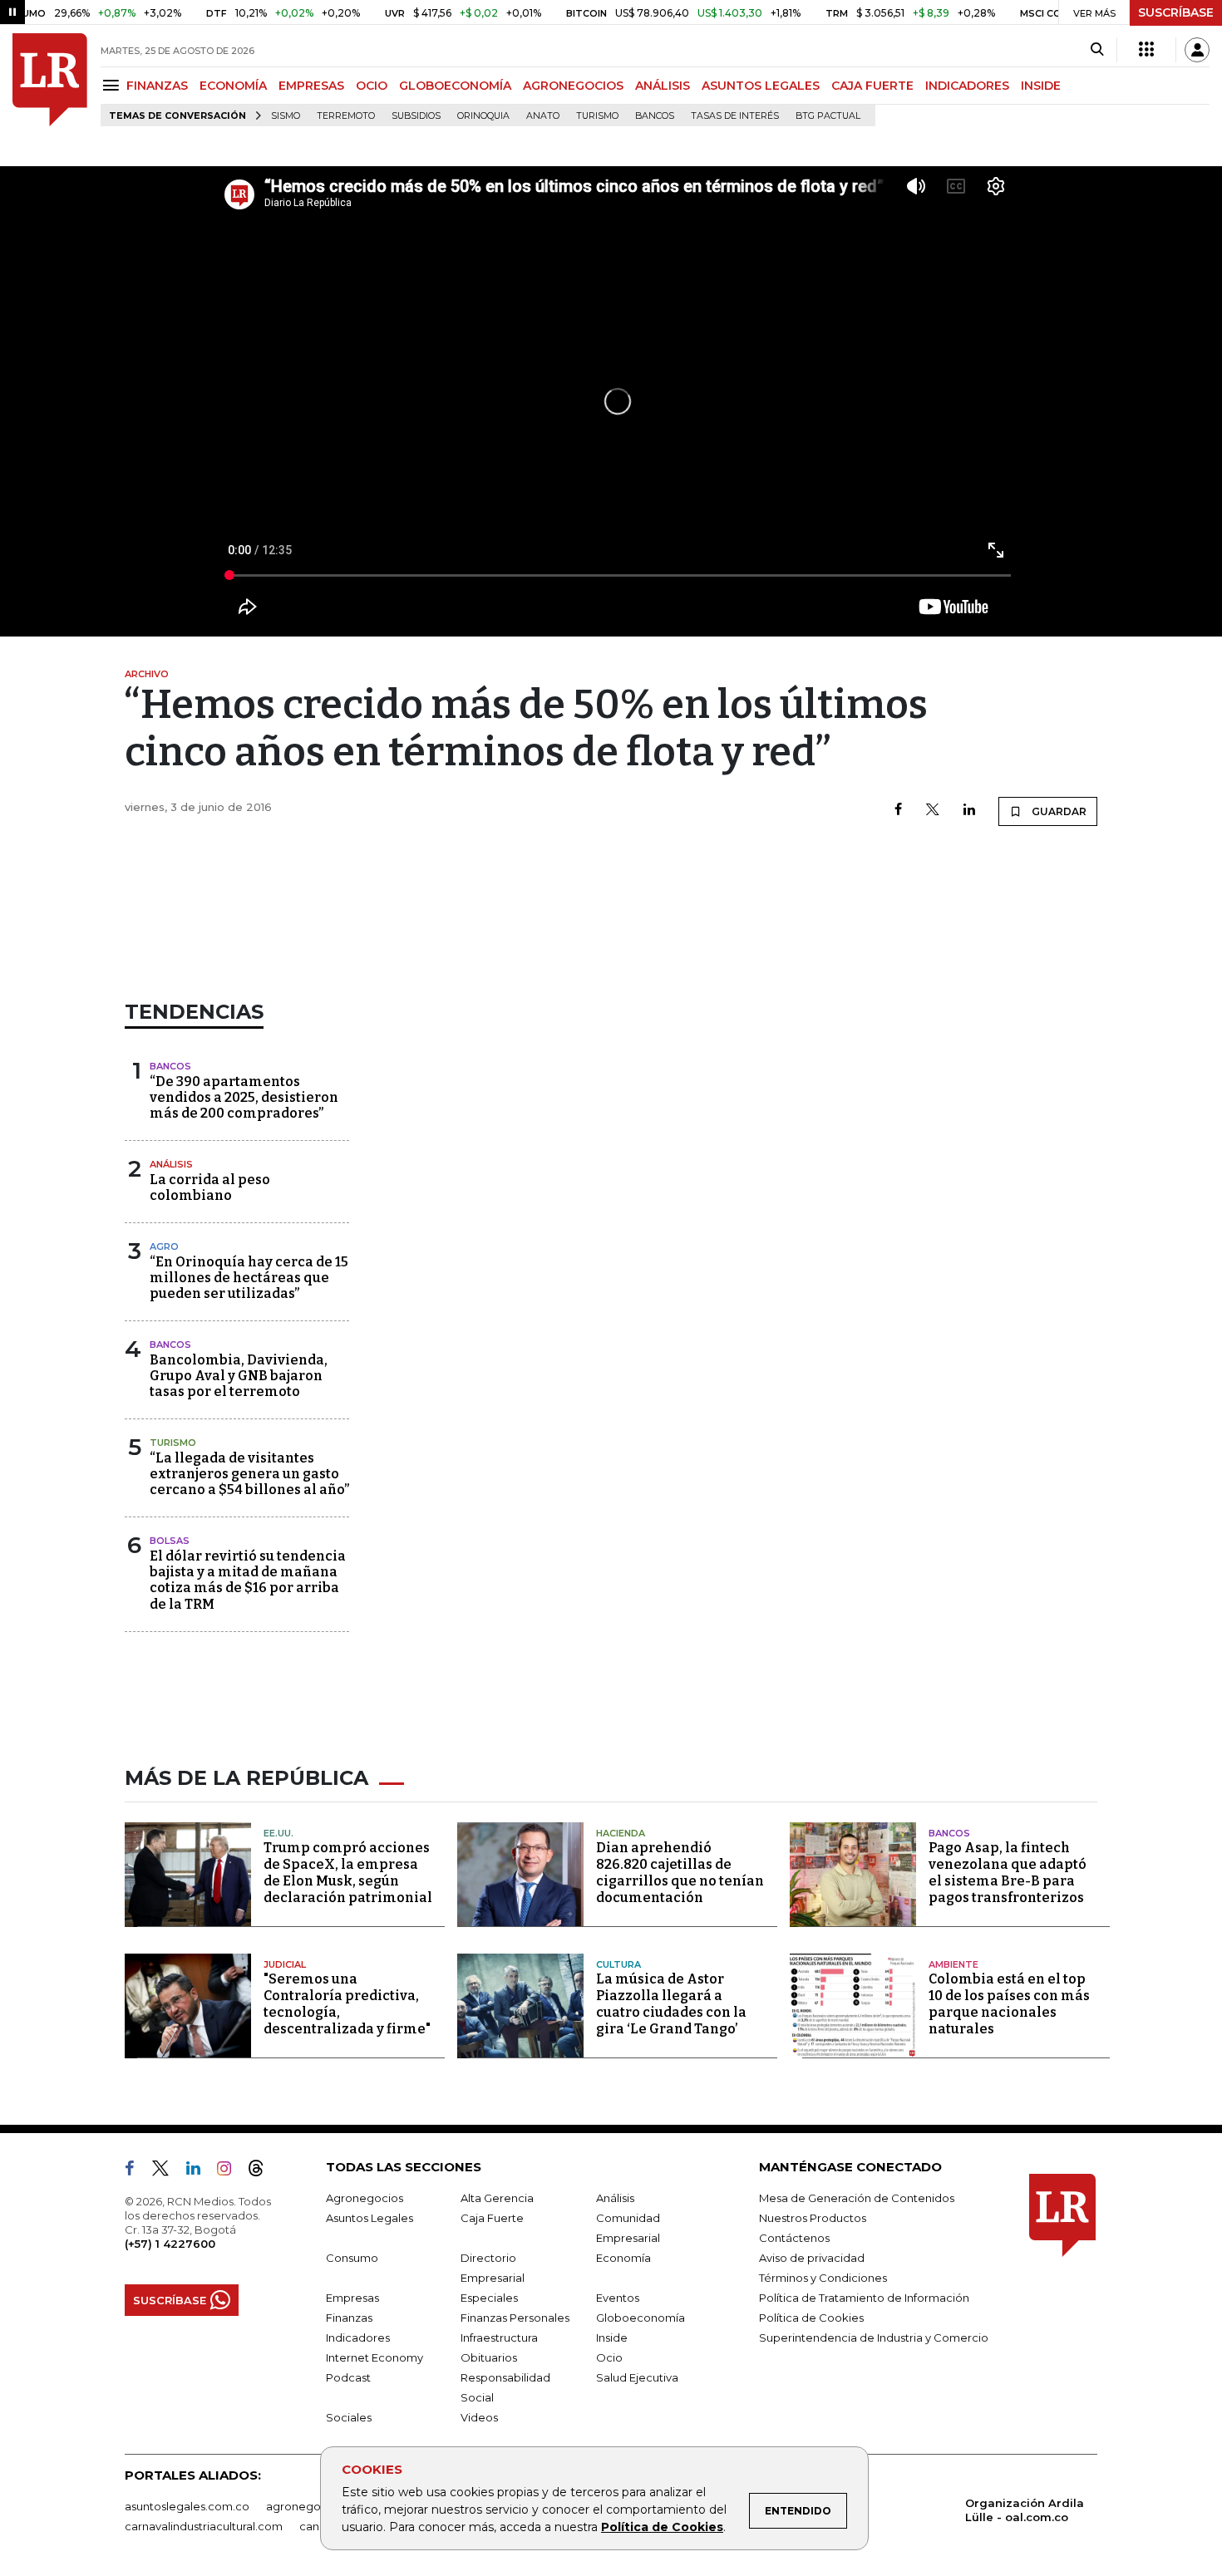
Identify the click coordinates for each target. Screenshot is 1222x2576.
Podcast (348, 2377)
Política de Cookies (662, 2527)
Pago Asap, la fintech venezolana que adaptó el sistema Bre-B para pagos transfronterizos (1008, 1873)
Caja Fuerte (492, 2218)
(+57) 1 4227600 (170, 2244)
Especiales (489, 2298)
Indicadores (358, 2338)
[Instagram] (231, 2171)
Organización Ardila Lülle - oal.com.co (1025, 2510)
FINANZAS (157, 86)
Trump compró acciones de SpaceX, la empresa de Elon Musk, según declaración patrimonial (348, 1873)
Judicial (285, 1964)
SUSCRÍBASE (1176, 12)
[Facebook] (898, 811)
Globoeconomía (641, 2318)
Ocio (609, 2357)
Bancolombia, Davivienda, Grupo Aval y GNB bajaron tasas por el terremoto (239, 1376)
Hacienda (621, 1833)
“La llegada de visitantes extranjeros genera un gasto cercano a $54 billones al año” (249, 1474)
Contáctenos (794, 2238)
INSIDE (1041, 86)
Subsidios (416, 116)
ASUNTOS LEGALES (761, 86)
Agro (164, 1246)
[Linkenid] (200, 2171)
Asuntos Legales (370, 2218)
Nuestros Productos (813, 2218)
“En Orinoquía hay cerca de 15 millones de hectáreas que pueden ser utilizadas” (249, 1278)
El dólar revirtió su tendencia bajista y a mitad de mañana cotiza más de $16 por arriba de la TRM (248, 1580)
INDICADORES (967, 86)
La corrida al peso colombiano (210, 1187)
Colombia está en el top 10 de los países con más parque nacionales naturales (1009, 2004)
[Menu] (113, 85)
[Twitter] (933, 811)
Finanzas (349, 2318)
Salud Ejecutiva (637, 2377)
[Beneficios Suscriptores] (1146, 50)
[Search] (1097, 50)
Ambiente (953, 1964)
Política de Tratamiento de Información (864, 2298)
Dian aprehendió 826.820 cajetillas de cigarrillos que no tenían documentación (680, 1873)
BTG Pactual (828, 116)
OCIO (372, 86)
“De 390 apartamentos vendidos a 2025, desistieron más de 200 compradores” (244, 1097)
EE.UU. (278, 1833)
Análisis (171, 1164)
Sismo (286, 116)
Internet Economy (374, 2357)
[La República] (50, 80)
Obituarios (489, 2357)
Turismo (597, 116)
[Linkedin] (969, 811)
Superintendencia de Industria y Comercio (874, 2338)
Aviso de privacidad (812, 2258)
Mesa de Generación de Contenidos (857, 2198)
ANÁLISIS (663, 86)
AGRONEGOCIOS (573, 86)
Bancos (655, 116)
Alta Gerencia (497, 2198)
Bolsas (170, 1541)
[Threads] (263, 2171)
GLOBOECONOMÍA (455, 86)
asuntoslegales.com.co (187, 2506)
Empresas (352, 2298)
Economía (623, 2258)
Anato (543, 116)
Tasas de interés (735, 116)
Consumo (352, 2258)
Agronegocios (365, 2198)
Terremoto (346, 116)
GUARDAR (1058, 811)
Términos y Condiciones (823, 2278)
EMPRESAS (311, 86)
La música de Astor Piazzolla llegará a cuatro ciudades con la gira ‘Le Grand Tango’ (671, 2004)
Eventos (618, 2298)
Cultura (618, 1964)
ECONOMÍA (233, 86)
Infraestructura (499, 2338)
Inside (612, 2338)
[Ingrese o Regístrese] (1197, 50)
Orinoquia (483, 116)
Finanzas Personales (515, 2318)
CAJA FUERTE (872, 86)
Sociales (349, 2417)
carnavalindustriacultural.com (204, 2526)
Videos (479, 2417)
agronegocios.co (313, 2506)
